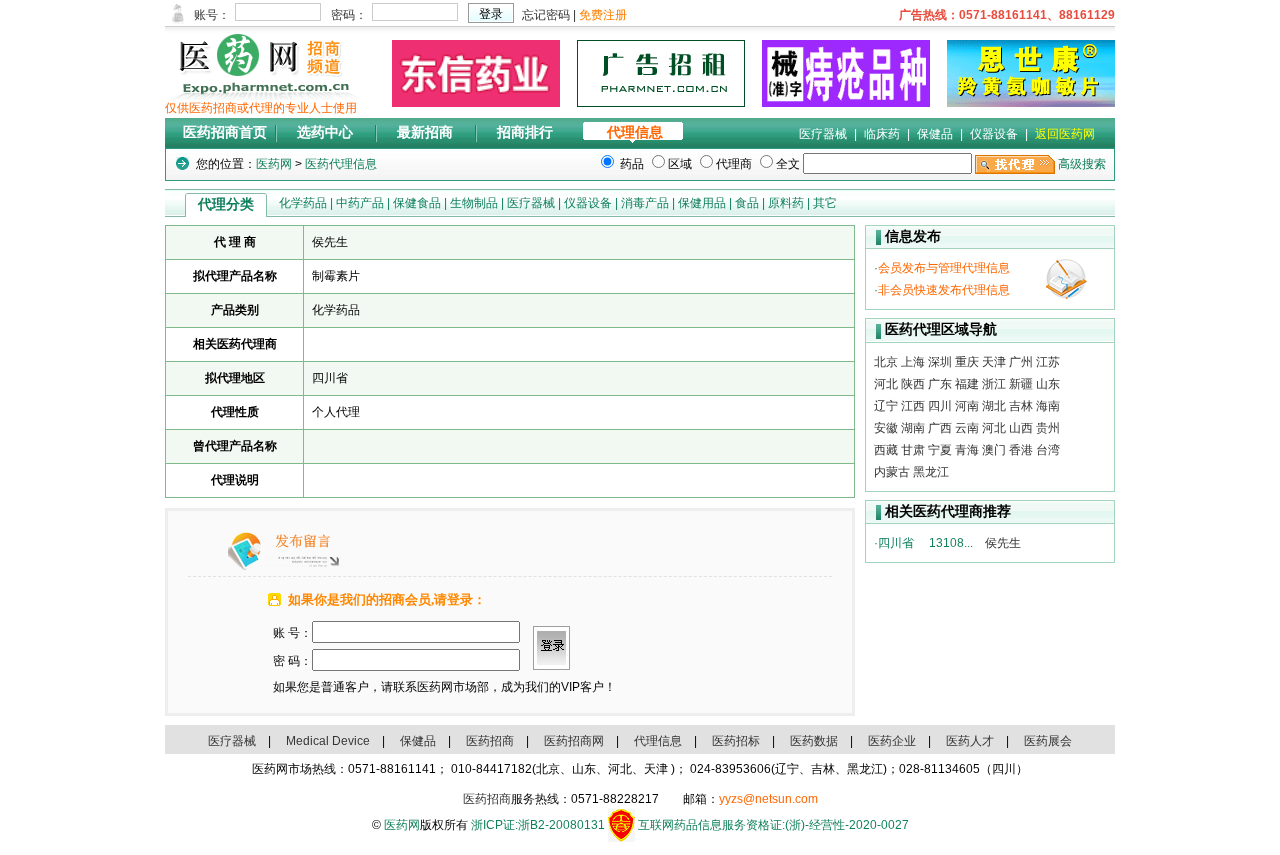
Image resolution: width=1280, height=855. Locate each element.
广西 (940, 428)
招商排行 (525, 132)
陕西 (913, 384)
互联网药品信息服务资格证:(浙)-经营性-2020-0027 (773, 825)
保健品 (935, 134)
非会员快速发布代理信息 (944, 290)
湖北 (994, 406)
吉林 (1021, 406)
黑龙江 (931, 472)
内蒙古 (892, 472)
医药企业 (892, 741)
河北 (886, 384)
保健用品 (702, 203)
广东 (940, 384)
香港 (1021, 450)
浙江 (994, 384)
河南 (967, 406)
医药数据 (814, 741)
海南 (1048, 406)
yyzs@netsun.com (768, 799)
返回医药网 (1065, 134)
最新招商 (425, 132)
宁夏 (940, 450)
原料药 (786, 203)
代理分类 (226, 204)
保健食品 (417, 203)
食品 (747, 203)
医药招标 (736, 741)
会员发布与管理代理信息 (944, 268)
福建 (967, 384)
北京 (886, 362)
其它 (825, 203)
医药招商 (490, 741)
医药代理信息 (341, 164)
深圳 (940, 362)
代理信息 (635, 132)
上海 (913, 362)
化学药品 (303, 203)
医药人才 (970, 741)
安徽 (886, 428)
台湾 (1048, 450)
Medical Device (328, 741)
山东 (1048, 384)
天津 (994, 362)
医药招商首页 (225, 132)
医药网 (274, 164)
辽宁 (886, 406)
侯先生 (1003, 543)
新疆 (1021, 384)
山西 (1021, 428)
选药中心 (325, 132)
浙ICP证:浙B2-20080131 (538, 825)
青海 (967, 450)
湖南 (913, 428)
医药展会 (1048, 741)
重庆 (967, 362)
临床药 (882, 134)
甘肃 (913, 450)
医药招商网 (574, 741)
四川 (940, 406)
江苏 (1048, 362)
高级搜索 (1082, 164)
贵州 (1048, 428)
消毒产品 (645, 203)
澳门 (994, 450)
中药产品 (360, 203)
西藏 (886, 450)
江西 (913, 406)
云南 (967, 428)
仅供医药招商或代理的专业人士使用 (261, 108)
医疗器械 (823, 134)
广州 (1021, 362)
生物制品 (474, 203)
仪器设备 (994, 134)
